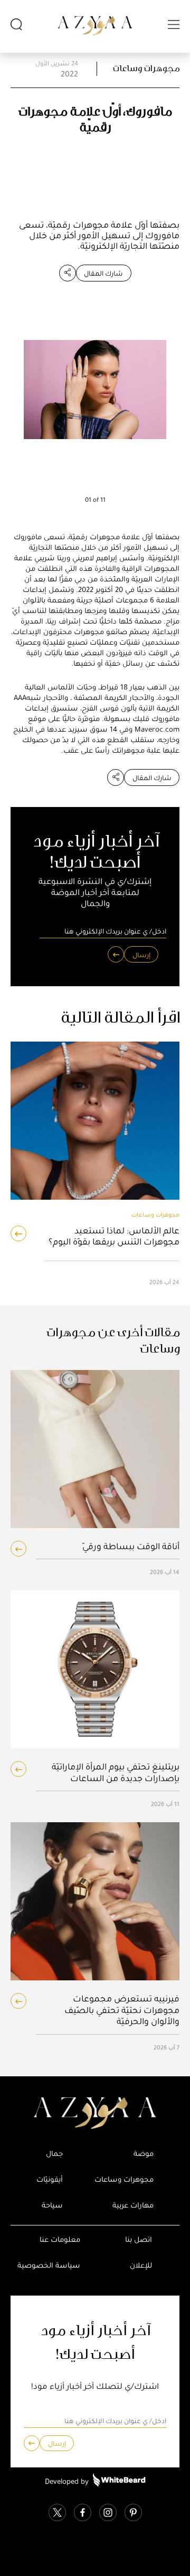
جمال (54, 2154)
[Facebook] (83, 2514)
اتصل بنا (139, 2239)
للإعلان (141, 2265)
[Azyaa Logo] (95, 2113)
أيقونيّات (50, 2179)
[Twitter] (57, 2514)
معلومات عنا (60, 2239)
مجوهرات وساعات (146, 69)
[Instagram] (108, 2514)
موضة (144, 2154)
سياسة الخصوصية (49, 2265)
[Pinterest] (133, 2514)
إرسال (141, 955)
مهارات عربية (133, 2205)
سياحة (52, 2205)
